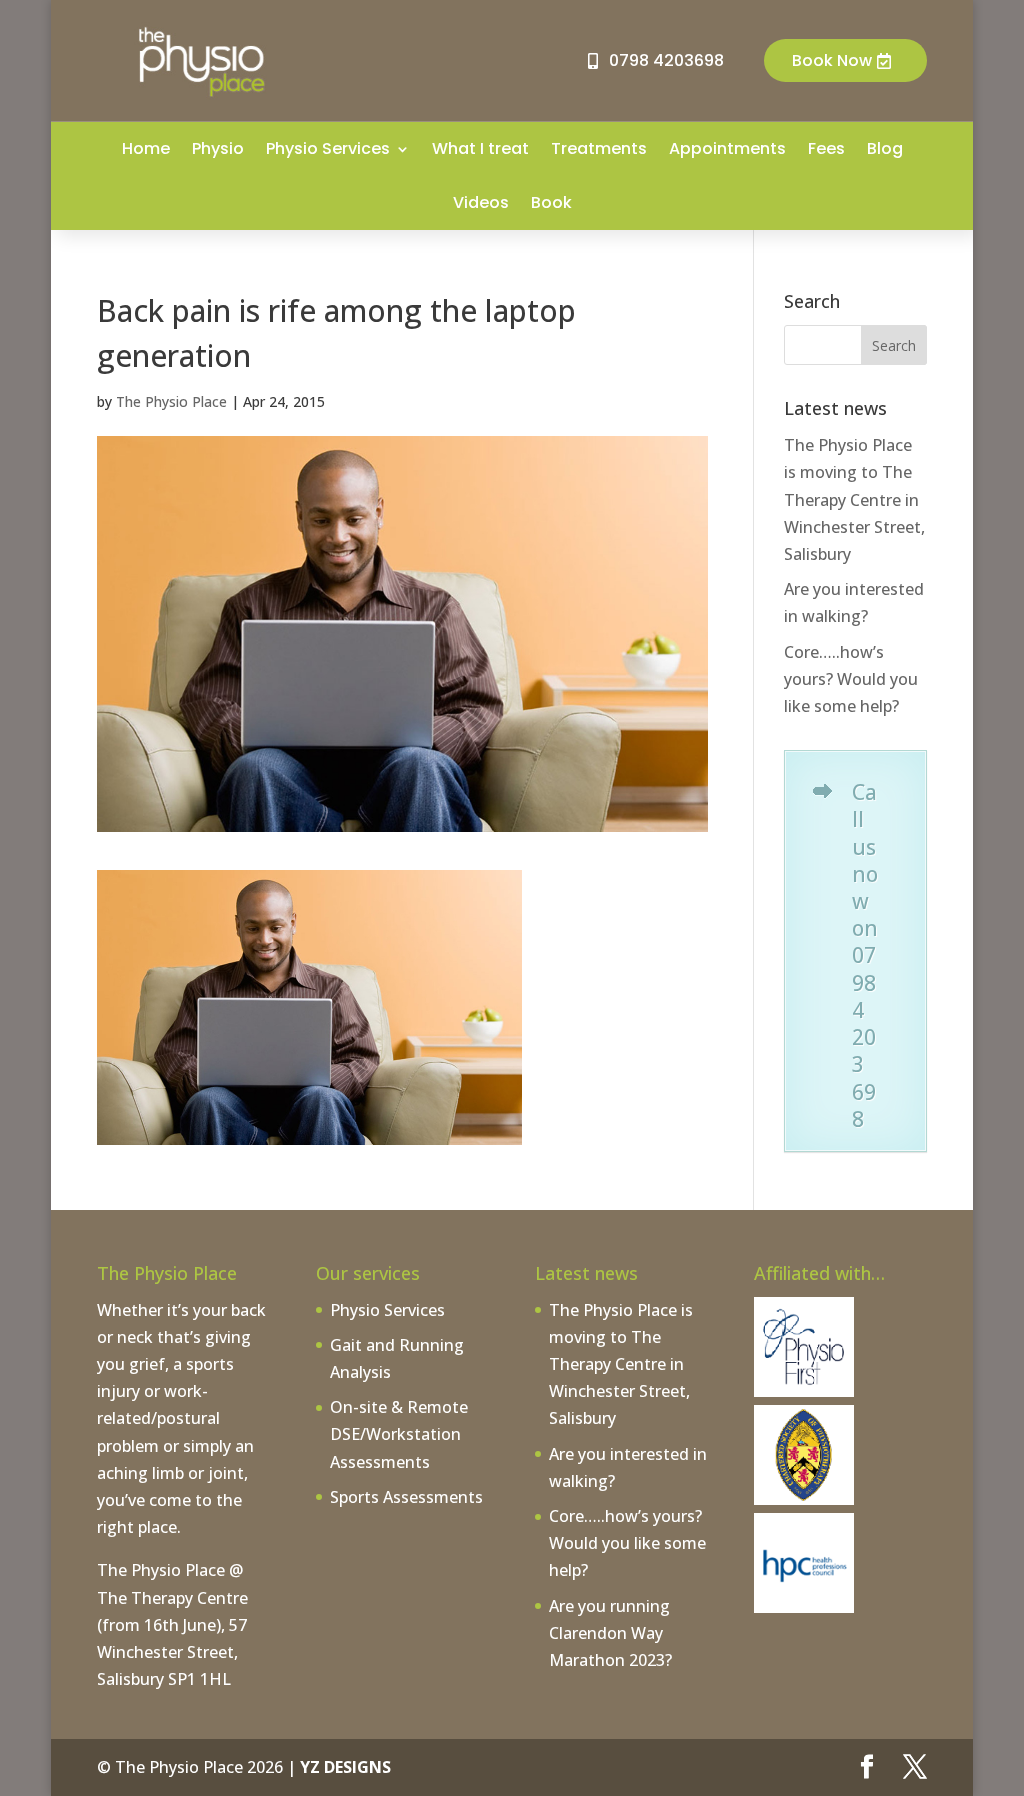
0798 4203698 (666, 60)
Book (551, 202)
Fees (826, 148)
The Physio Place (171, 401)
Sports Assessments (406, 1497)
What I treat (480, 148)
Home (146, 148)
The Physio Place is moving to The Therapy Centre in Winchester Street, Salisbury (854, 499)
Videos (481, 202)
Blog (885, 148)
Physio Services (328, 148)
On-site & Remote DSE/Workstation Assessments (399, 1434)
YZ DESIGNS (345, 1767)
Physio (218, 148)
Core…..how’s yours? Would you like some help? (851, 679)
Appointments (727, 148)
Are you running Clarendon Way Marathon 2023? (610, 1633)
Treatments (599, 148)
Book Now (832, 60)
